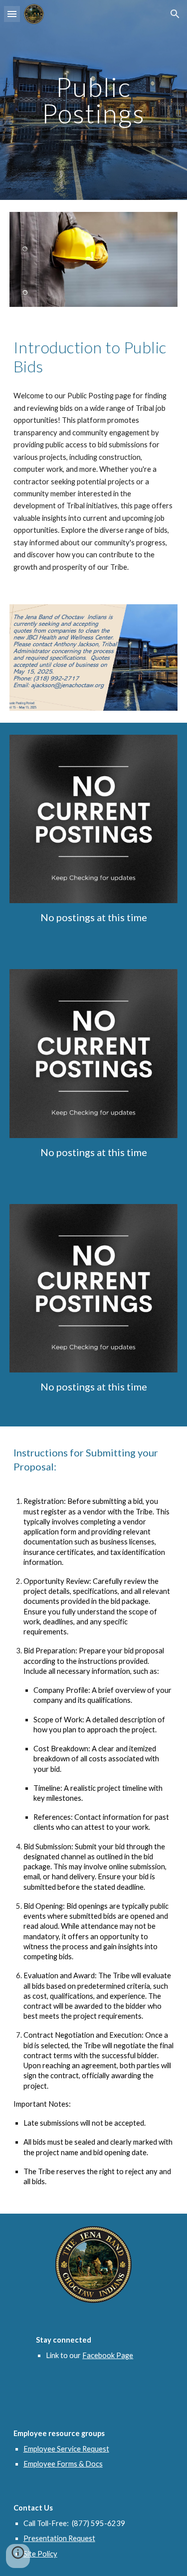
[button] (12, 14)
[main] (94, 100)
